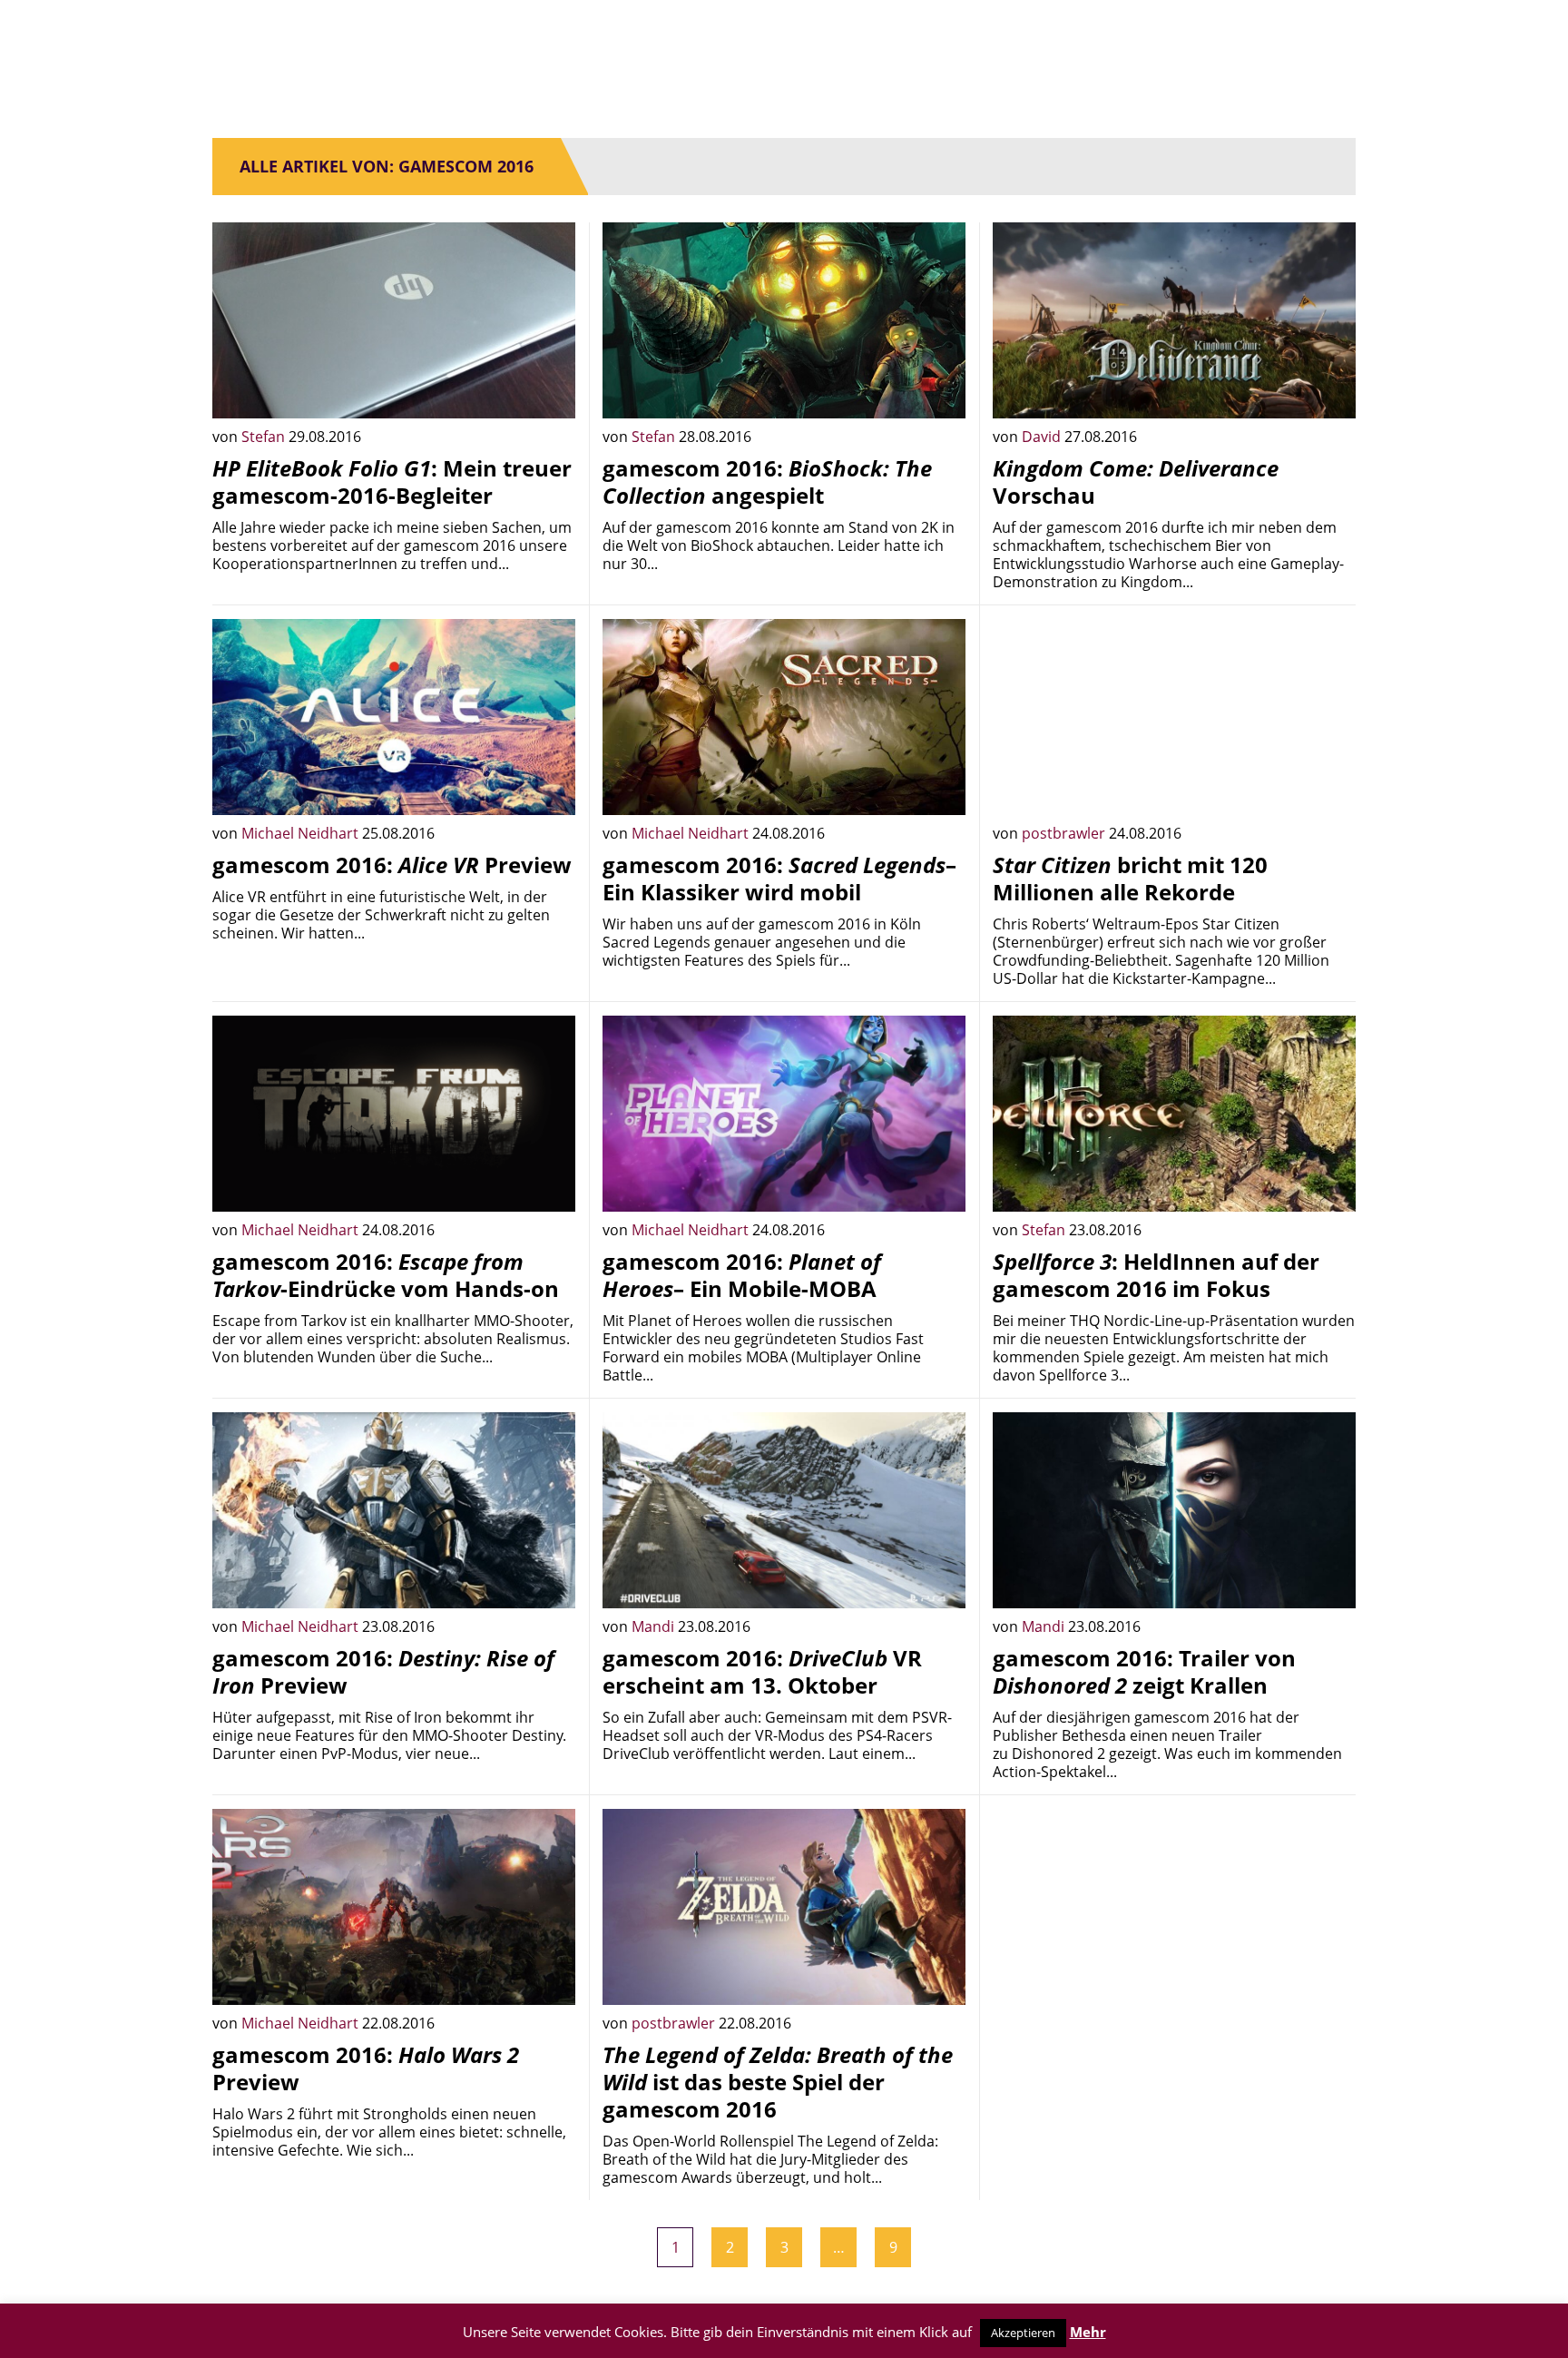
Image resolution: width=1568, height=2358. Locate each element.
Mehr (1088, 2332)
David (1043, 437)
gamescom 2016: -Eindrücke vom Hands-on (386, 1275)
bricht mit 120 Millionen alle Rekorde (1130, 878)
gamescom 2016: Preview (392, 865)
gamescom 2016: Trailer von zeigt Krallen (1144, 1671)
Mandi (655, 1626)
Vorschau (1136, 481)
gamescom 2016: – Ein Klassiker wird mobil (779, 878)
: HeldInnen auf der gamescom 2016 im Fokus (1156, 1275)
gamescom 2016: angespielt (767, 481)
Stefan (265, 437)
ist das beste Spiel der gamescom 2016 (778, 2082)
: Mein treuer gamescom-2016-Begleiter (392, 481)
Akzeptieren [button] (1023, 2333)
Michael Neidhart (302, 833)
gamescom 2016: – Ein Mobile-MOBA (742, 1275)
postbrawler (1065, 833)
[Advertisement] (1174, 1936)
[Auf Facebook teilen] (548, 391)
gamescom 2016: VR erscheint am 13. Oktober (762, 1671)
